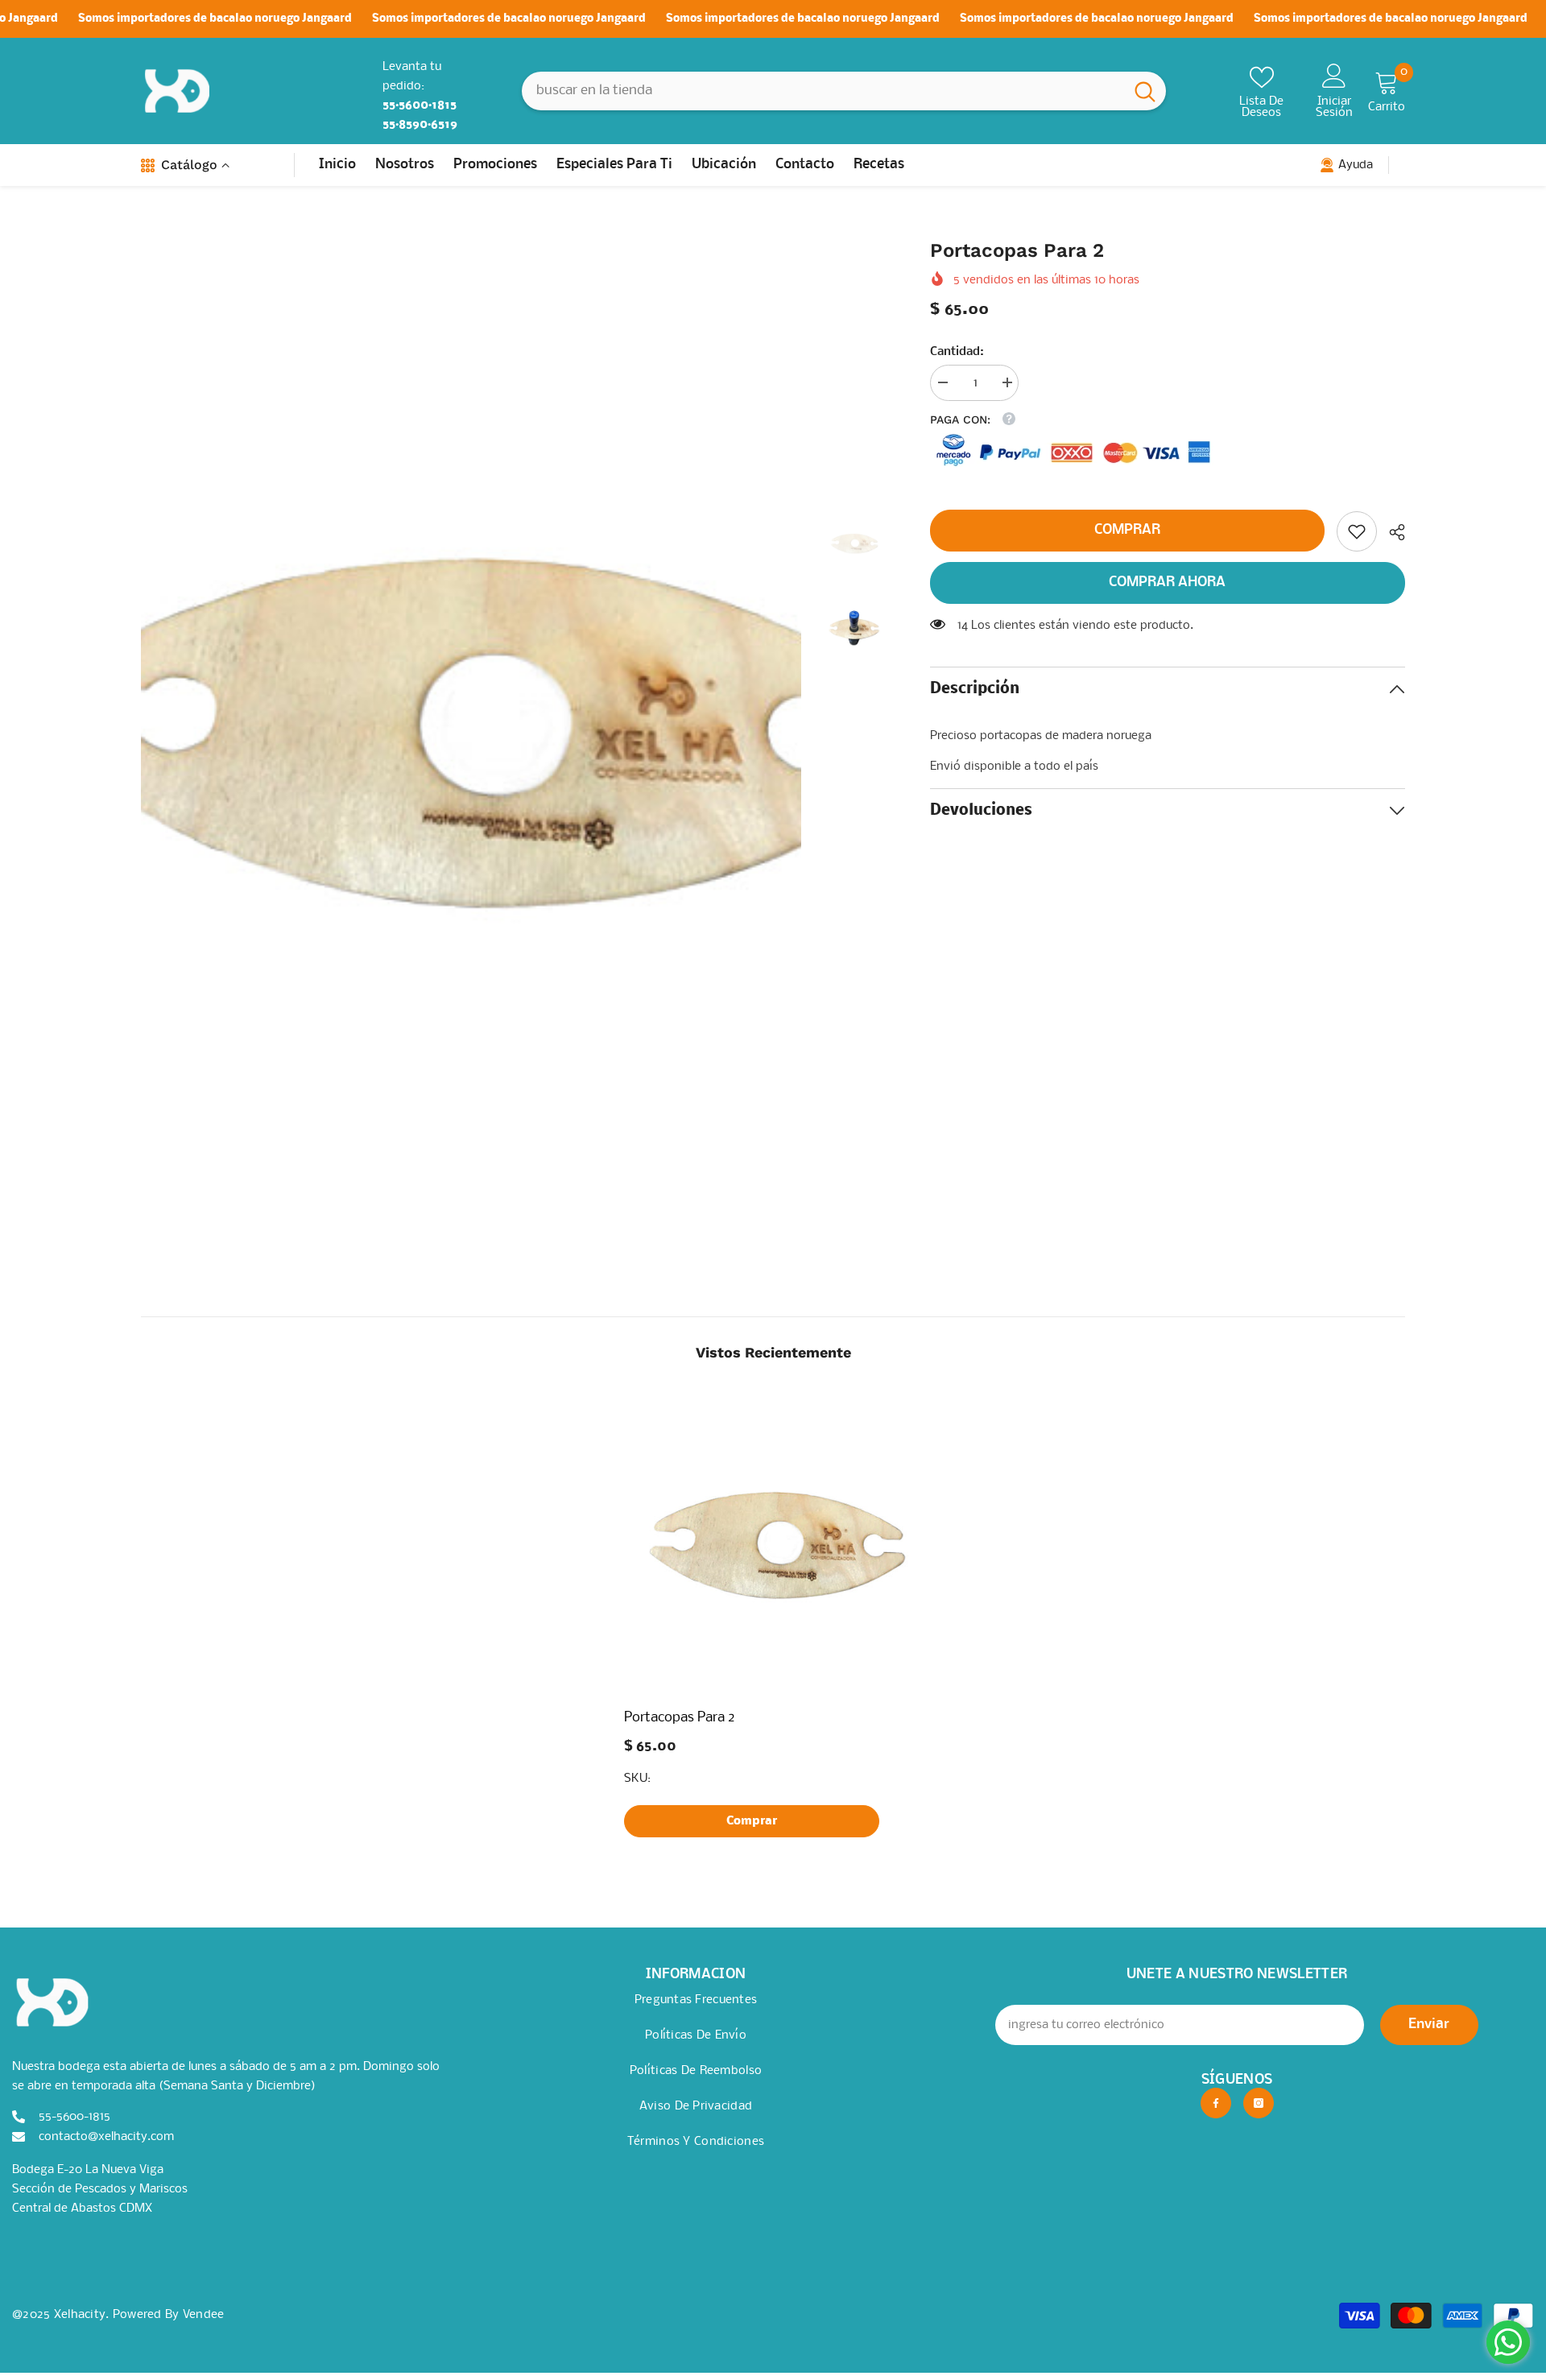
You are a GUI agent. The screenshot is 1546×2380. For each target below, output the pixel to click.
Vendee (204, 2315)
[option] (471, 727)
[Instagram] (1259, 2103)
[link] (1357, 531)
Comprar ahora (1167, 583)
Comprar (1127, 530)
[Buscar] (844, 91)
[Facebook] (1216, 2103)
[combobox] (823, 91)
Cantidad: (957, 352)
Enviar (1429, 2025)
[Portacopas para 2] (773, 1543)
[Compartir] (1391, 532)
